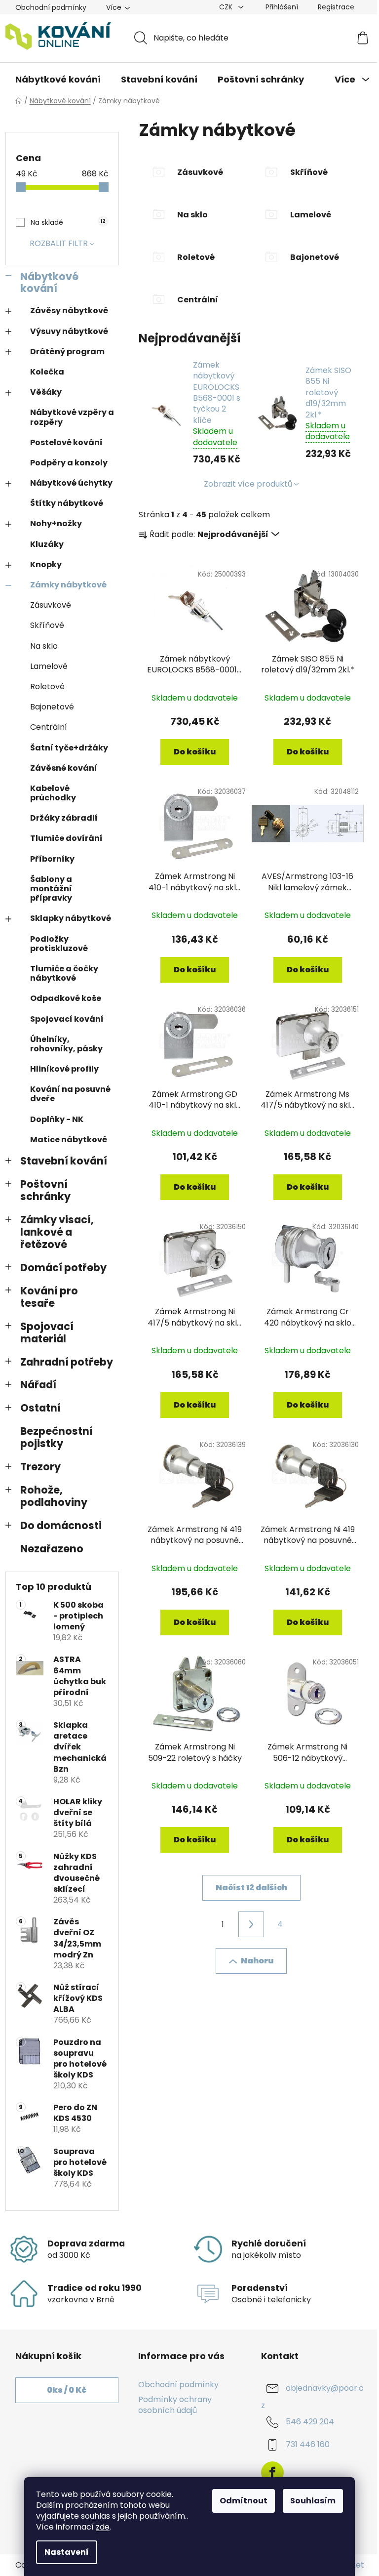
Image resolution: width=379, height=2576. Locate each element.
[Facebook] (272, 2473)
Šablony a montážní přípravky (51, 889)
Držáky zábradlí (64, 818)
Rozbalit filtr (59, 243)
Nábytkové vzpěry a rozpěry (72, 417)
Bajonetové (52, 707)
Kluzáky (47, 544)
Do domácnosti (61, 1525)
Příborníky (52, 859)
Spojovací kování (67, 1019)
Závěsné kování (64, 768)
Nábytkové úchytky (71, 483)
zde (103, 2527)
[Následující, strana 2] (251, 1924)
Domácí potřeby (63, 1267)
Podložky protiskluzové (59, 944)
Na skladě (68, 222)
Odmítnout (244, 2501)
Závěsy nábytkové (69, 311)
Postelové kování (66, 442)
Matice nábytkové (69, 1140)
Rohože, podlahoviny (54, 1496)
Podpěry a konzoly (69, 463)
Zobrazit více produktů (248, 484)
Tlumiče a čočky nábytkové (64, 973)
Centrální (49, 727)
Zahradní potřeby (67, 1362)
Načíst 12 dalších (251, 1888)
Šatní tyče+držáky (69, 748)
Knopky (46, 564)
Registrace (336, 7)
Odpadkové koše (66, 998)
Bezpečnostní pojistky (57, 1437)
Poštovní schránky (45, 1190)
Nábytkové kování (49, 283)
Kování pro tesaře (49, 1297)
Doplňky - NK (57, 1119)
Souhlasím (313, 2501)
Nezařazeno (52, 1549)
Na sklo (44, 646)
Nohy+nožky (56, 523)
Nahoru (257, 1961)
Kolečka (47, 372)
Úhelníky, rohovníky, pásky (66, 1044)
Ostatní (40, 1408)
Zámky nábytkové (68, 585)
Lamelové (49, 666)
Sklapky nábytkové (71, 918)
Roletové (47, 686)
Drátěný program (67, 352)
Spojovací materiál (47, 1332)
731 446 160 (308, 2445)
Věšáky (46, 392)
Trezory (40, 1467)
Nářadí (38, 1385)
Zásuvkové (51, 605)
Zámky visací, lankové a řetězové (57, 1232)
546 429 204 (310, 2422)
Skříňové (47, 625)
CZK (227, 7)
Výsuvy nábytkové (69, 331)
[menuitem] (58, 80)
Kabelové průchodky (53, 793)
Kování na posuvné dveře (70, 1094)
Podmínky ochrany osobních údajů (175, 2405)
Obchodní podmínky (51, 7)
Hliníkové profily (64, 1069)
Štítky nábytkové (67, 503)
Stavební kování (64, 1161)
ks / (67, 2390)
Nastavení (67, 2552)
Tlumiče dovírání (66, 838)
